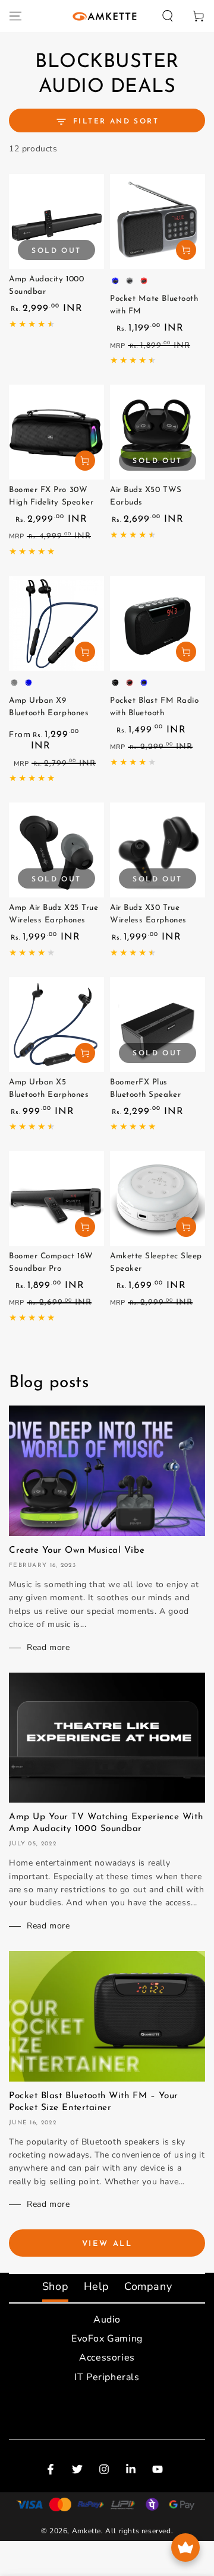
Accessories (107, 2358)
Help (96, 2286)
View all (107, 2244)
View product (186, 250)
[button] (168, 16)
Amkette (86, 2531)
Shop (55, 2286)
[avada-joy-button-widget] (185, 2548)
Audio (107, 2320)
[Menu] (15, 16)
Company (148, 2286)
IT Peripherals (107, 2377)
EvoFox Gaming (107, 2339)
